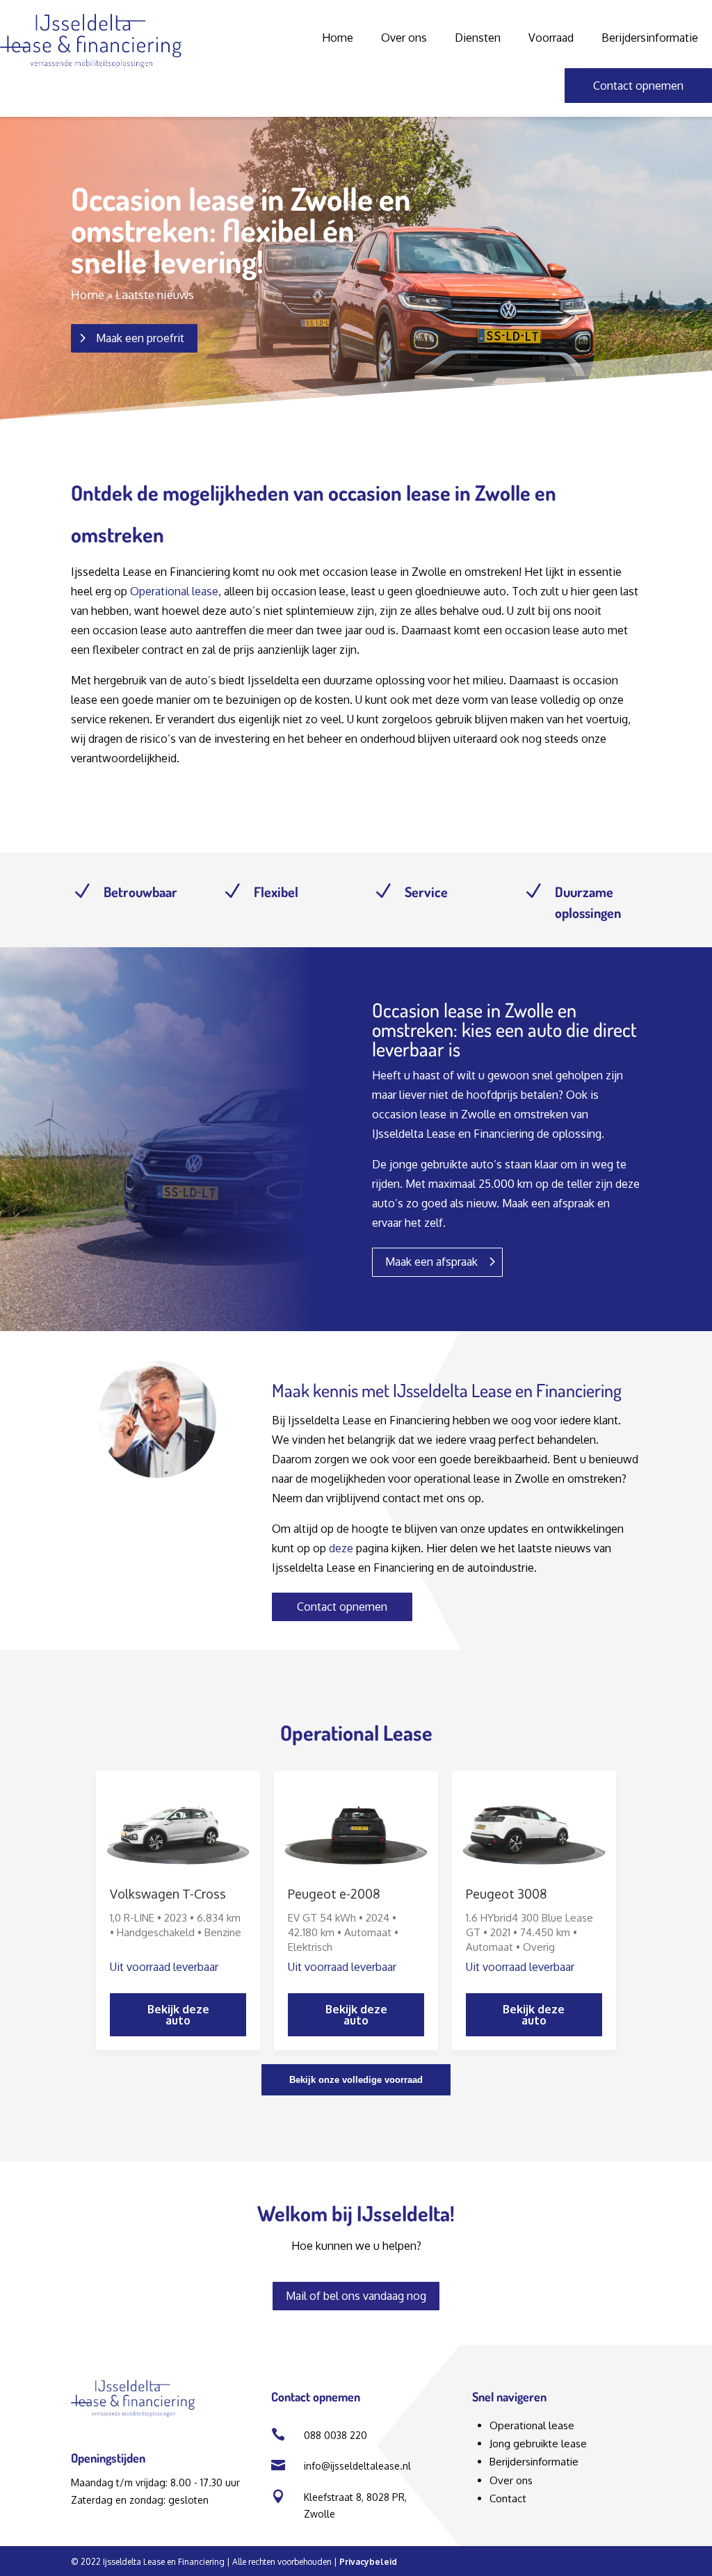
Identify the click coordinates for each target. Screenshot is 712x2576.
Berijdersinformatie (650, 38)
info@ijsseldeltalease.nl (357, 2466)
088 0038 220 (335, 2435)
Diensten (478, 38)
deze (341, 1548)
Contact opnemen (638, 86)
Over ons (404, 38)
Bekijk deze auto (178, 2015)
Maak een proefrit (140, 338)
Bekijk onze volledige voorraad (356, 2080)
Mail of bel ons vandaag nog (356, 2296)
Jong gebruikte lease (538, 2444)
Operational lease (174, 591)
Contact (508, 2498)
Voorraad (551, 38)
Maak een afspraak (431, 1262)
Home (338, 38)
